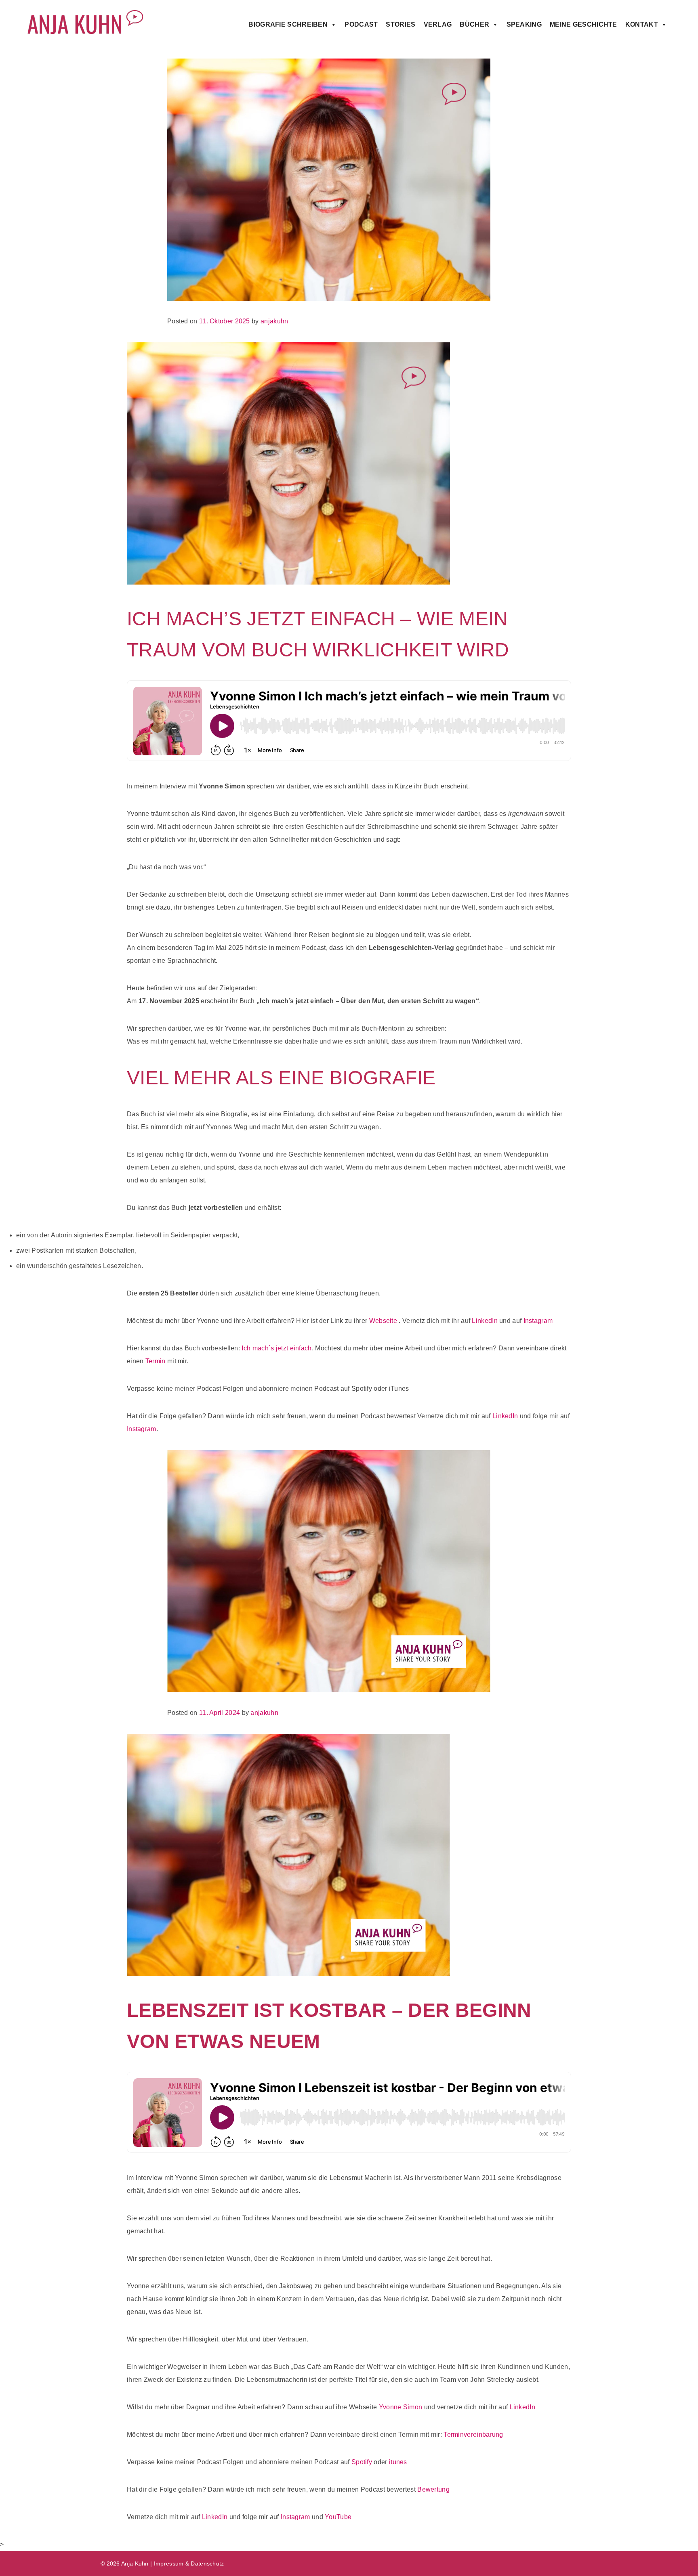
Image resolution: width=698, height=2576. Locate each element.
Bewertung (433, 2489)
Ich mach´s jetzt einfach (276, 1348)
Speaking (524, 24)
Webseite (383, 1321)
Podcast (361, 24)
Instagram (538, 1321)
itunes (398, 2462)
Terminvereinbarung (473, 2435)
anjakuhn (274, 321)
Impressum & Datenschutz (189, 2563)
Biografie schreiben (288, 24)
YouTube (338, 2517)
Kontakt (642, 24)
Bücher (474, 24)
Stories (401, 24)
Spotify (362, 2462)
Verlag (438, 24)
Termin (156, 1361)
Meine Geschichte (583, 24)
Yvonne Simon (401, 2407)
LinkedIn (485, 1321)
